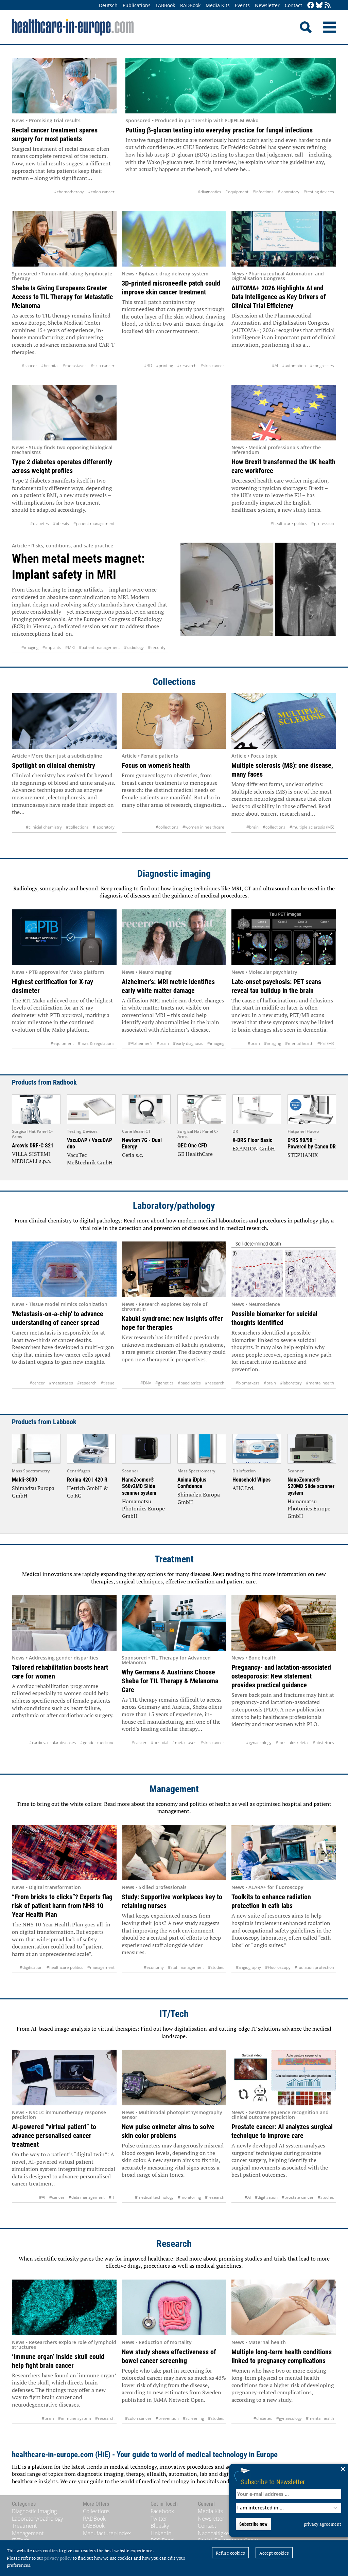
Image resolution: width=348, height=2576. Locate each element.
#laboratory (289, 192)
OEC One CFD (192, 1146)
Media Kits (218, 5)
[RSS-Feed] (328, 6)
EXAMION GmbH (254, 1148)
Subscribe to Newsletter (273, 2482)
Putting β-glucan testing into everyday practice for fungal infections (219, 130)
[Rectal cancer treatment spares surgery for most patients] (64, 86)
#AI (275, 366)
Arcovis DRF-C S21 (33, 1146)
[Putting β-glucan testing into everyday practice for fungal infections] (231, 86)
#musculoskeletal (292, 1743)
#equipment (237, 192)
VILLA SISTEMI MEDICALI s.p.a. (32, 1158)
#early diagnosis (188, 1043)
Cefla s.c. (133, 1155)
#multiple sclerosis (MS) (312, 827)
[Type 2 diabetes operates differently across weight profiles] (64, 413)
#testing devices (319, 192)
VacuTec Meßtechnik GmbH (90, 1159)
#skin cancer (103, 366)
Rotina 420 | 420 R (87, 1480)
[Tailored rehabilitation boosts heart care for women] (64, 1623)
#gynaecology (259, 1743)
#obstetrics (323, 1743)
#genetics (164, 1383)
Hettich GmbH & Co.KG (88, 1492)
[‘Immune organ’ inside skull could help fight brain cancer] (64, 2307)
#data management (87, 2197)
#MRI (70, 647)
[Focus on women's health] (174, 721)
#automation (294, 366)
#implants (52, 647)
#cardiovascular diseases (53, 1743)
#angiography (248, 1967)
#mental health (299, 1043)
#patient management (94, 523)
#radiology (134, 647)
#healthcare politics (289, 523)
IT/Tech (174, 2014)
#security (157, 647)
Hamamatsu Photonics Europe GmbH (143, 1509)
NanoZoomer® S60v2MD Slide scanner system (139, 1486)
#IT (112, 2197)
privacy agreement (323, 2524)
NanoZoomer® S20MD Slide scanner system (311, 1486)
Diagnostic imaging (174, 874)
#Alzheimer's (140, 1043)
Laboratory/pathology (174, 1206)
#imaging (30, 647)
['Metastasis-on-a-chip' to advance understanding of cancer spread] (64, 1269)
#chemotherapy (69, 192)
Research (174, 2244)
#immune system (75, 2418)
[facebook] (311, 6)
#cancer (29, 366)
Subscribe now (253, 2524)
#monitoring (189, 2197)
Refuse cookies (230, 2553)
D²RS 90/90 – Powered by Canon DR (312, 1143)
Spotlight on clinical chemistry (54, 765)
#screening (193, 2418)
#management (101, 1967)
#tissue (108, 1383)
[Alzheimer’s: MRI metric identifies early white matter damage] (174, 937)
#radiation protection (314, 1967)
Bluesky (160, 2526)
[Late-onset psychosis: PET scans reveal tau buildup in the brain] (284, 937)
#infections (263, 192)
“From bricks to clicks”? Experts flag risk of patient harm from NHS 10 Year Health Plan (62, 1906)
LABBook (165, 5)
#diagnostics (210, 192)
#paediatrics (189, 1383)
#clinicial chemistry (44, 827)
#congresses (322, 366)
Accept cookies (274, 2553)
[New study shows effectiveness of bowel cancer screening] (174, 2307)
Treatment (174, 1559)
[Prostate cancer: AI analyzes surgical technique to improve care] (284, 2078)
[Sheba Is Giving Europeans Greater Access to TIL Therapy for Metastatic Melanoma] (64, 239)
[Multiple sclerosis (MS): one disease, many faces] (284, 721)
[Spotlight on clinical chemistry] (64, 721)
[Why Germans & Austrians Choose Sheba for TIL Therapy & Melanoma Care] (174, 1623)
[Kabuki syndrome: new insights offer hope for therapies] (174, 1269)
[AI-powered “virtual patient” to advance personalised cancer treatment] (64, 2078)
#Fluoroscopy (278, 1967)
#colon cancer (101, 192)
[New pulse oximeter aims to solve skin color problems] (174, 2078)
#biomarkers (248, 1383)
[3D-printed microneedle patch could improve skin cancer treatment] (174, 239)
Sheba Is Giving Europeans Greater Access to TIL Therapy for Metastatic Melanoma (62, 297)
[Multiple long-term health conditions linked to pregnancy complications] (284, 2307)
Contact (293, 5)
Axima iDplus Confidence (192, 1483)
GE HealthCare (195, 1154)
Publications (137, 5)
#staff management (186, 1967)
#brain (253, 827)
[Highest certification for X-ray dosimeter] (64, 937)
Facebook (162, 2511)
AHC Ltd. (243, 1488)
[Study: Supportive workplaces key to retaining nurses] (174, 1853)
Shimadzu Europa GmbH (33, 1492)
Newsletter (267, 5)
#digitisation (31, 1967)
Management (174, 1789)
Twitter (159, 2519)
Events (242, 5)
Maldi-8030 (24, 1480)
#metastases (75, 366)
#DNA (146, 1383)
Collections (174, 682)
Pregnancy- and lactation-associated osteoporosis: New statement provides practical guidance (281, 1676)
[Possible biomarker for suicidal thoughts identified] (284, 1269)
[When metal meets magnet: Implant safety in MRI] (258, 598)
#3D (148, 366)
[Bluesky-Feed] (319, 6)
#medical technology (154, 2197)
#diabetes (40, 523)
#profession (323, 523)
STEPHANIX (303, 1155)
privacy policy (58, 2558)
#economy (154, 1967)
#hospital (50, 366)
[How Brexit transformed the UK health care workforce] (284, 413)
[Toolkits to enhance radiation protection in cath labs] (284, 1853)
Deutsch (108, 5)
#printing (164, 366)
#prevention (167, 2418)
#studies (216, 1967)
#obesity (61, 523)
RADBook (190, 5)
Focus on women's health (156, 765)
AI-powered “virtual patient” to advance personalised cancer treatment (54, 2136)
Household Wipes (251, 1480)
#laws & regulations (96, 1043)
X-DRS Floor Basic (252, 1140)
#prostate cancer (298, 2197)
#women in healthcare (203, 827)
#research (187, 366)
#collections (77, 827)
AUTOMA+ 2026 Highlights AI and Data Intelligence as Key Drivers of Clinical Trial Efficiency (279, 297)
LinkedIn (161, 2533)
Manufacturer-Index (107, 2533)
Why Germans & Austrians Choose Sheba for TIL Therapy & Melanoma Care (170, 1681)
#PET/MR (326, 1043)
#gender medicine (97, 1743)
